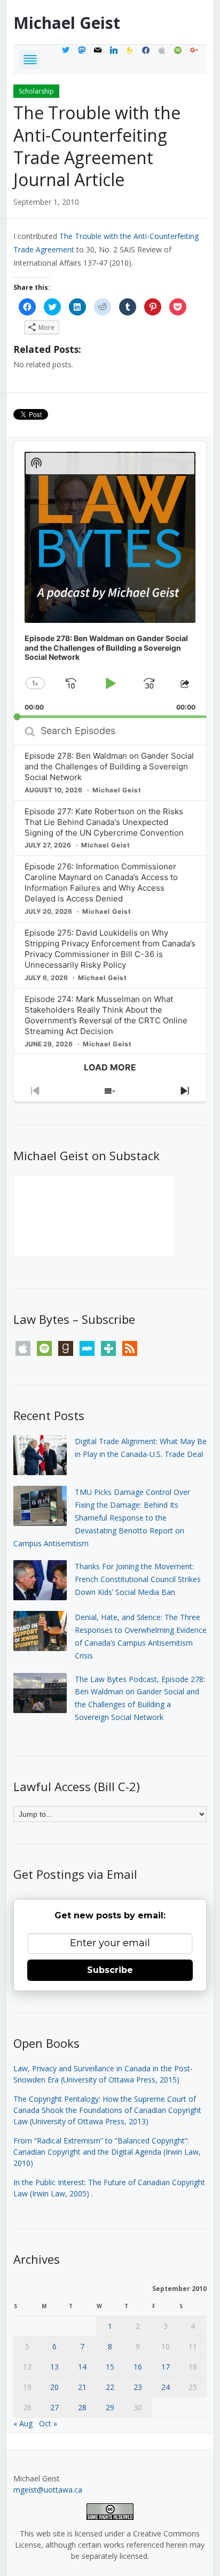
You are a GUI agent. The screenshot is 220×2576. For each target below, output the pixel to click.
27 (54, 2407)
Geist (67, 23)
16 (138, 2367)
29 (110, 2407)
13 (54, 2367)
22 (110, 2387)
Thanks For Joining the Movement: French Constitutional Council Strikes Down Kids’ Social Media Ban (138, 1579)
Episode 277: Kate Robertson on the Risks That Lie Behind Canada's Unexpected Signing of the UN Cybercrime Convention (104, 822)
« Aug (23, 2423)
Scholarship (36, 91)
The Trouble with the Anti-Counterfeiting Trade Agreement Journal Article (97, 146)
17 (166, 2367)
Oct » (48, 2423)
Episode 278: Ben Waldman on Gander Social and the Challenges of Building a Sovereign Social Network (109, 766)
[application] (110, 580)
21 (82, 2387)
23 (138, 2387)
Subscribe (110, 1970)
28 (82, 2407)
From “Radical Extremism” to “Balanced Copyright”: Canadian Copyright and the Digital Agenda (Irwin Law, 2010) (107, 2152)
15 (110, 2367)
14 (82, 2367)
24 (166, 2387)
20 (54, 2387)
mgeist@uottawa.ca (48, 2490)
